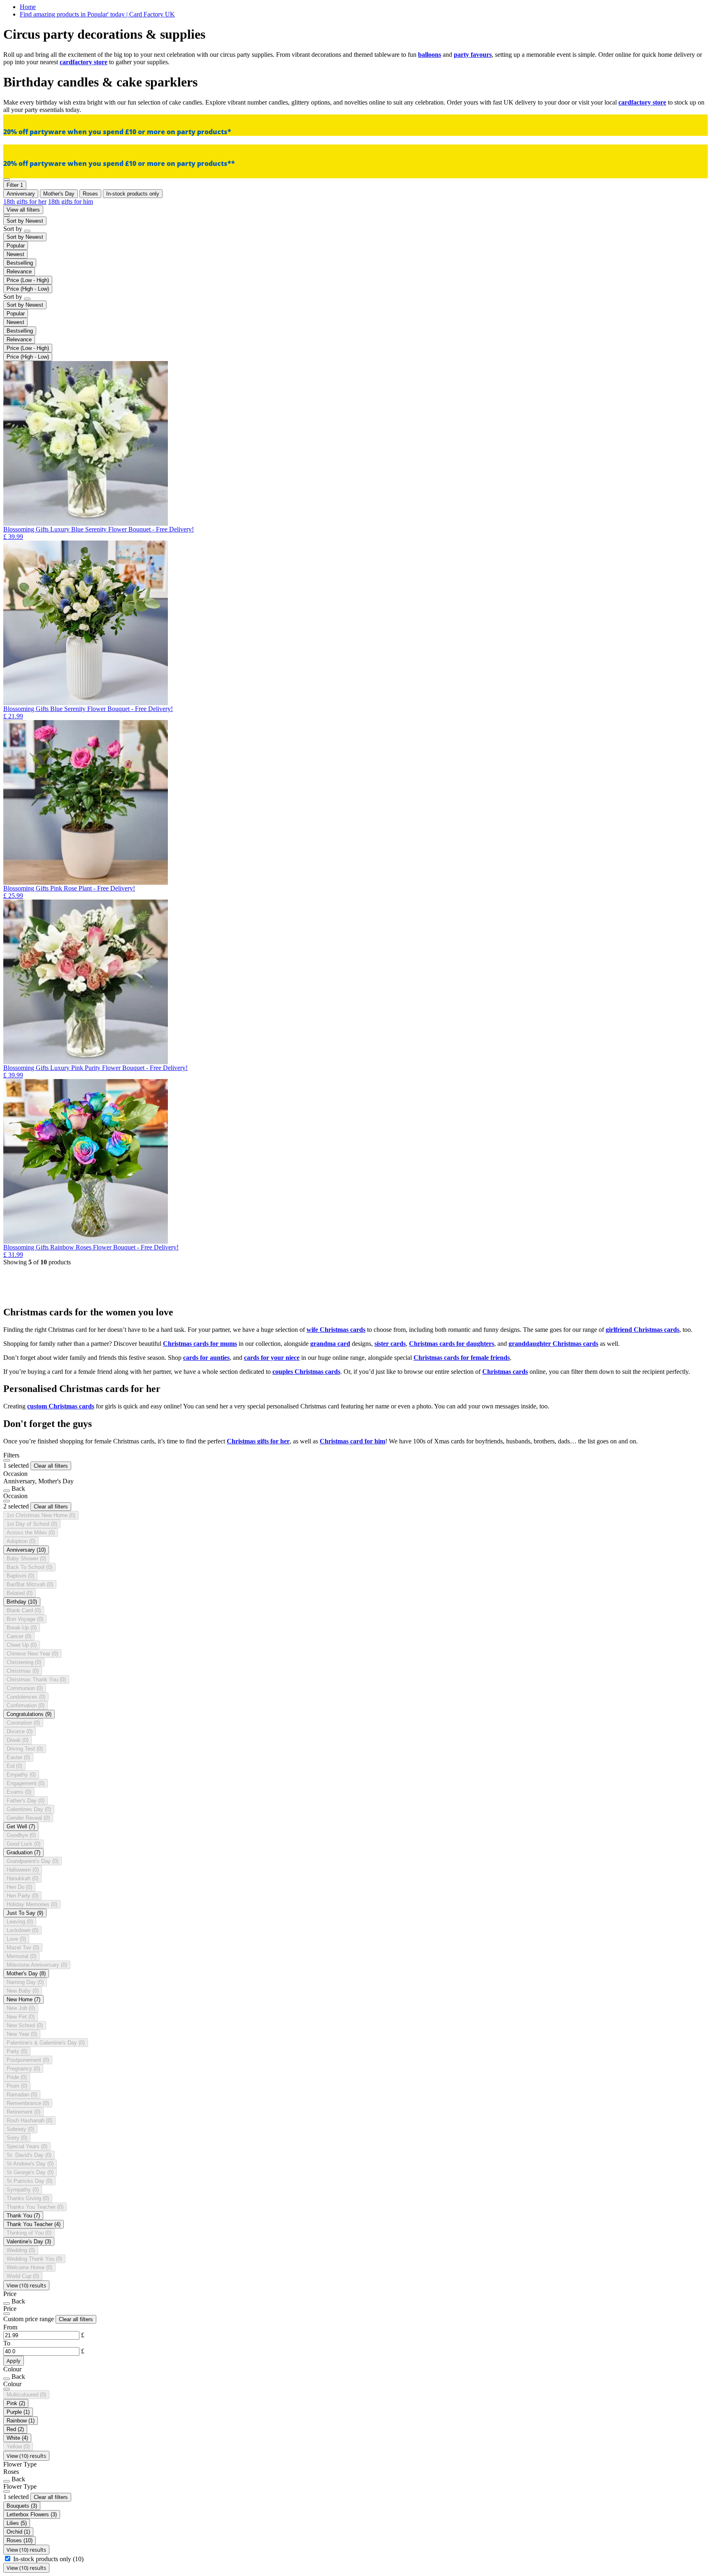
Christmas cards (505, 1372)
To (7, 2343)
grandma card (330, 1344)
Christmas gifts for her (258, 1441)
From (10, 2327)
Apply (14, 2361)
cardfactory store (84, 62)
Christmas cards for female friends (462, 1358)
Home (28, 7)
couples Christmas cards (306, 1372)
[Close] (7, 1460)
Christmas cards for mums (200, 1344)
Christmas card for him (352, 1441)
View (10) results (26, 2285)
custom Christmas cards (61, 1406)
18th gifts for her (25, 202)
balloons (430, 55)
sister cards (390, 1344)
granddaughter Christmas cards (553, 1344)
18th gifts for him (71, 202)
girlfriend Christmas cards (642, 1330)
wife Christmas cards (336, 1330)
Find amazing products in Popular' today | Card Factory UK (97, 14)
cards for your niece (272, 1358)
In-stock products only (48, 2559)
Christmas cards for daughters (452, 1344)
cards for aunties (206, 1358)
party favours (473, 55)
